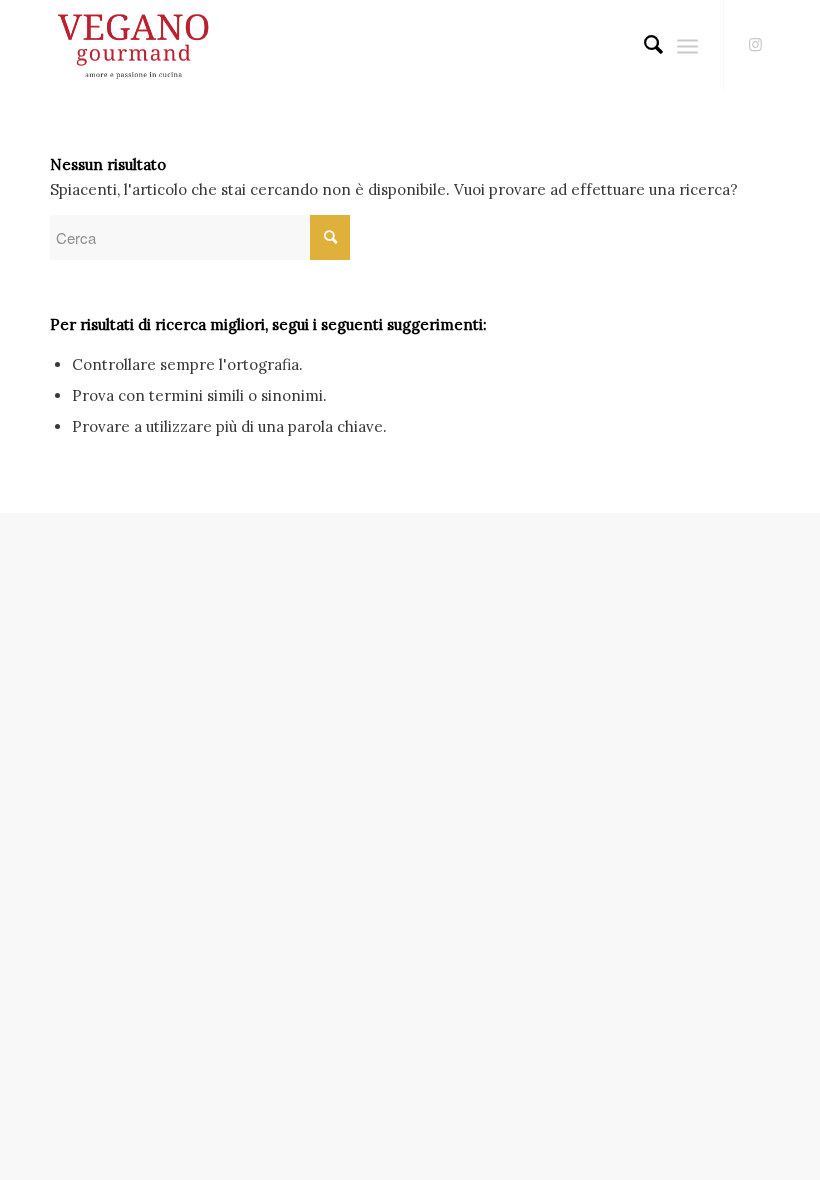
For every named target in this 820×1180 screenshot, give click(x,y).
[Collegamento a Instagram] (755, 45)
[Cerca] (643, 45)
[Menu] (687, 45)
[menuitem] (643, 45)
